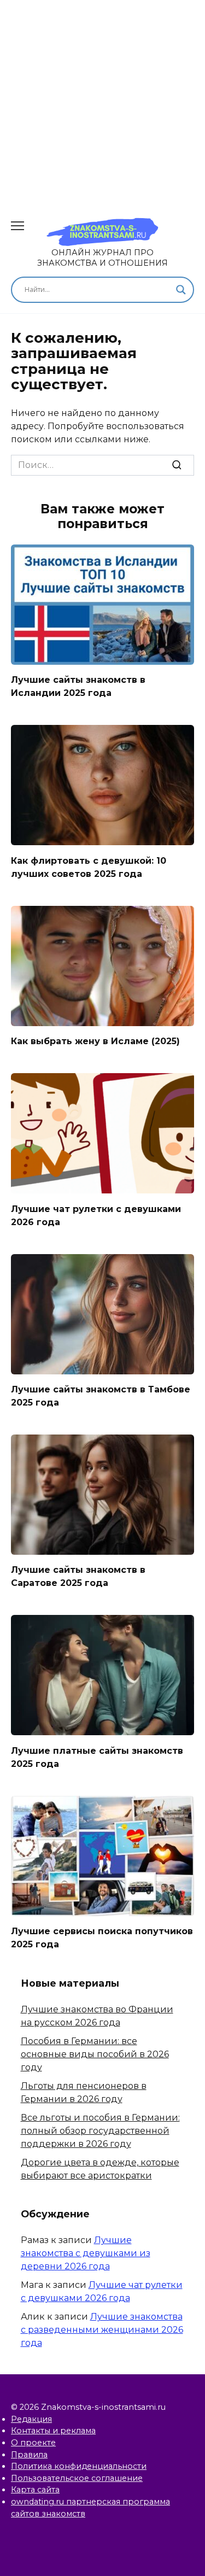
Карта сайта (35, 2490)
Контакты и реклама (53, 2431)
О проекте (33, 2443)
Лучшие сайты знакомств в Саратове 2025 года (78, 1576)
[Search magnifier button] (181, 290)
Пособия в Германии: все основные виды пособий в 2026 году (95, 2054)
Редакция (31, 2419)
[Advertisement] (102, 103)
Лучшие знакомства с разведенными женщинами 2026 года (102, 2330)
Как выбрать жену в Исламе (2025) (95, 1041)
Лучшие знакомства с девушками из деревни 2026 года (86, 2253)
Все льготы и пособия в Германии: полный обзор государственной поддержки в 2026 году (100, 2131)
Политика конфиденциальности (79, 2466)
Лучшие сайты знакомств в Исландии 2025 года (78, 686)
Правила (29, 2455)
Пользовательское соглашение (77, 2478)
